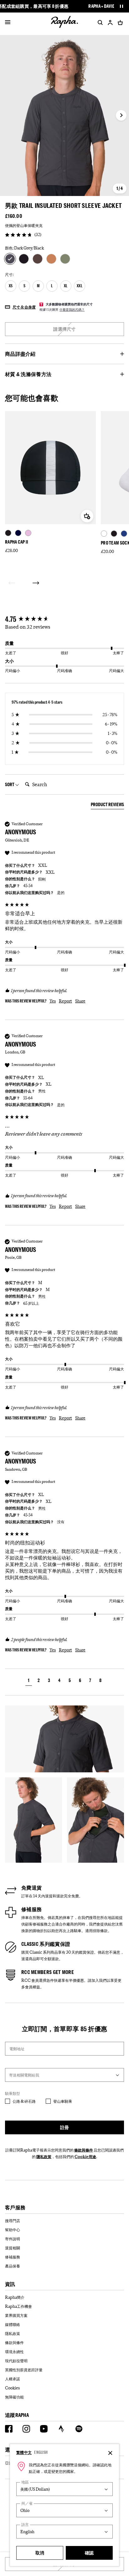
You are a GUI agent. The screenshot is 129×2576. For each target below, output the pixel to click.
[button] (29, 1681)
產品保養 (13, 2266)
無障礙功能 (14, 2397)
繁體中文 (24, 2452)
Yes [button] (53, 1001)
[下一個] (36, 583)
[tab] (107, 806)
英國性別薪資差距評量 (24, 2370)
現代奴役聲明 (16, 2361)
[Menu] (8, 23)
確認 (89, 2553)
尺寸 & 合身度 (24, 307)
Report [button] (65, 1001)
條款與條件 (84, 2150)
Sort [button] (10, 784)
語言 (25, 2525)
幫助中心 (13, 2230)
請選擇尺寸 (64, 329)
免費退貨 (31, 1888)
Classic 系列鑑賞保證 (46, 1944)
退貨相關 (13, 2248)
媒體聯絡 (13, 2324)
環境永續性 (14, 2352)
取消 (40, 2553)
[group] (64, 619)
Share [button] (80, 1001)
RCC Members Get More (48, 1972)
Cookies (12, 2388)
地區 (25, 2482)
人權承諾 (13, 2379)
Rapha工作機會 (18, 2306)
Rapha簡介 (15, 2297)
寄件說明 (13, 2239)
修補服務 (31, 1909)
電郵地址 (17, 2049)
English (41, 2452)
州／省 (27, 2503)
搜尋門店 (13, 2221)
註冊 (65, 2127)
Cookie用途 (85, 2157)
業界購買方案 (16, 2315)
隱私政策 (44, 2157)
